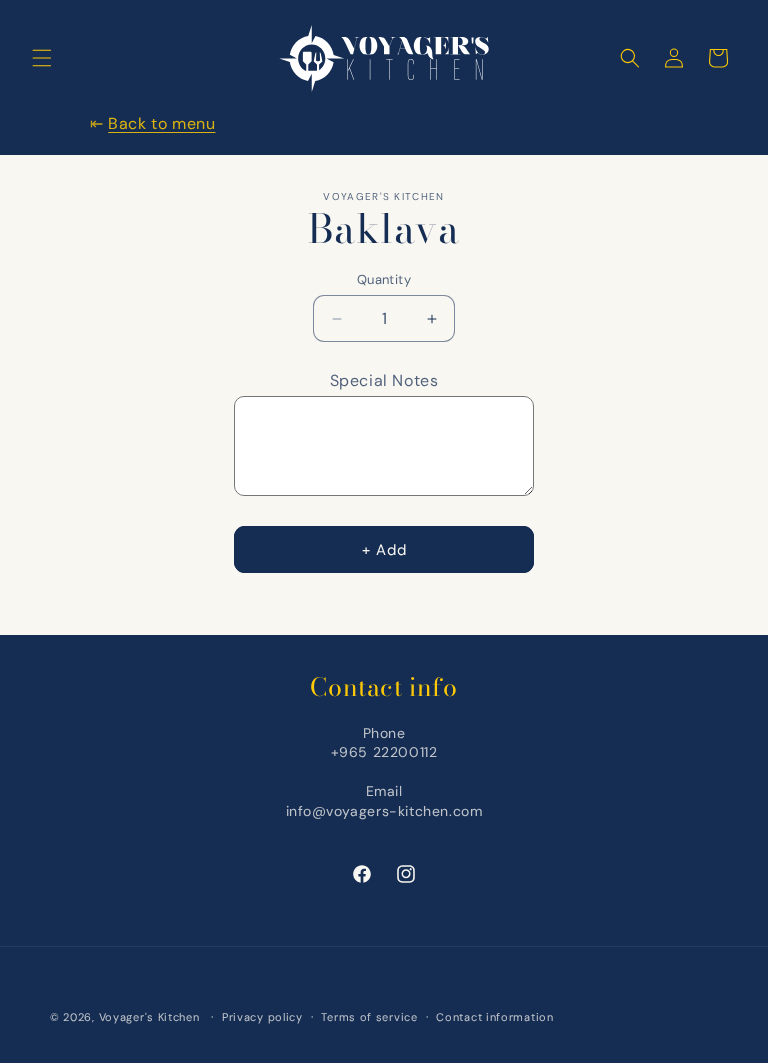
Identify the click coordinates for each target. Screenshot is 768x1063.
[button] (42, 58)
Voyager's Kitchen (149, 1017)
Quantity (384, 279)
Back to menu (161, 123)
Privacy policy (262, 1017)
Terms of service (369, 1017)
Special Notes (384, 380)
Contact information (494, 1017)
